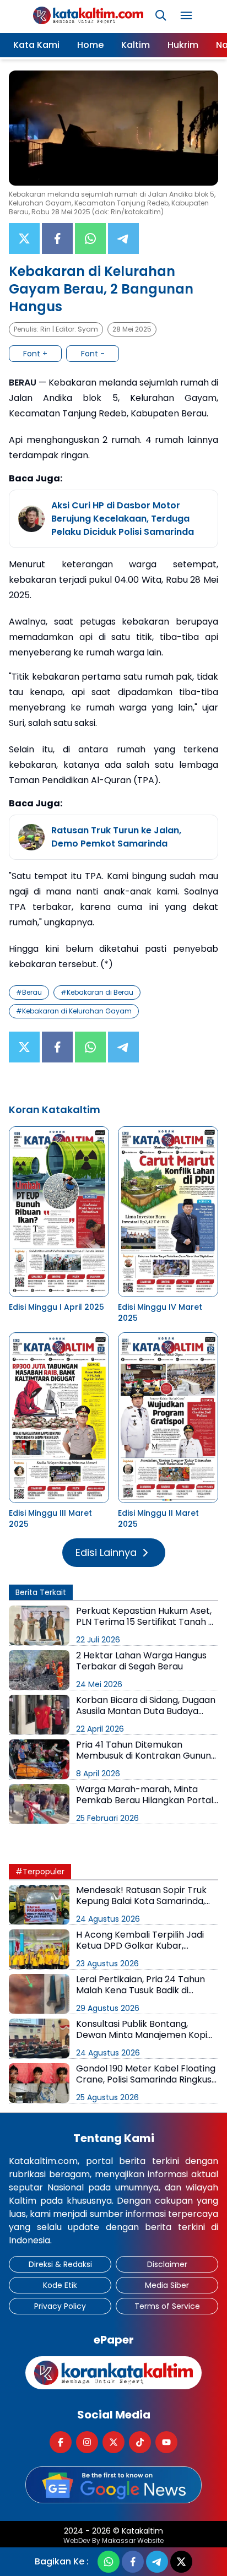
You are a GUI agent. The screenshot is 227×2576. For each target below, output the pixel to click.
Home (90, 45)
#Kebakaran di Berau (97, 992)
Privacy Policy (60, 2306)
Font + (35, 354)
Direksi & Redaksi (60, 2264)
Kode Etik (60, 2285)
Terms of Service (167, 2306)
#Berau (29, 992)
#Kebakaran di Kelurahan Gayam (74, 1011)
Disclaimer (167, 2264)
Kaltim (136, 45)
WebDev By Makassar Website (113, 2541)
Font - (93, 354)
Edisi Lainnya (106, 1552)
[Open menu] (186, 15)
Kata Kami (36, 45)
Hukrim (183, 45)
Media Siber (167, 2285)
